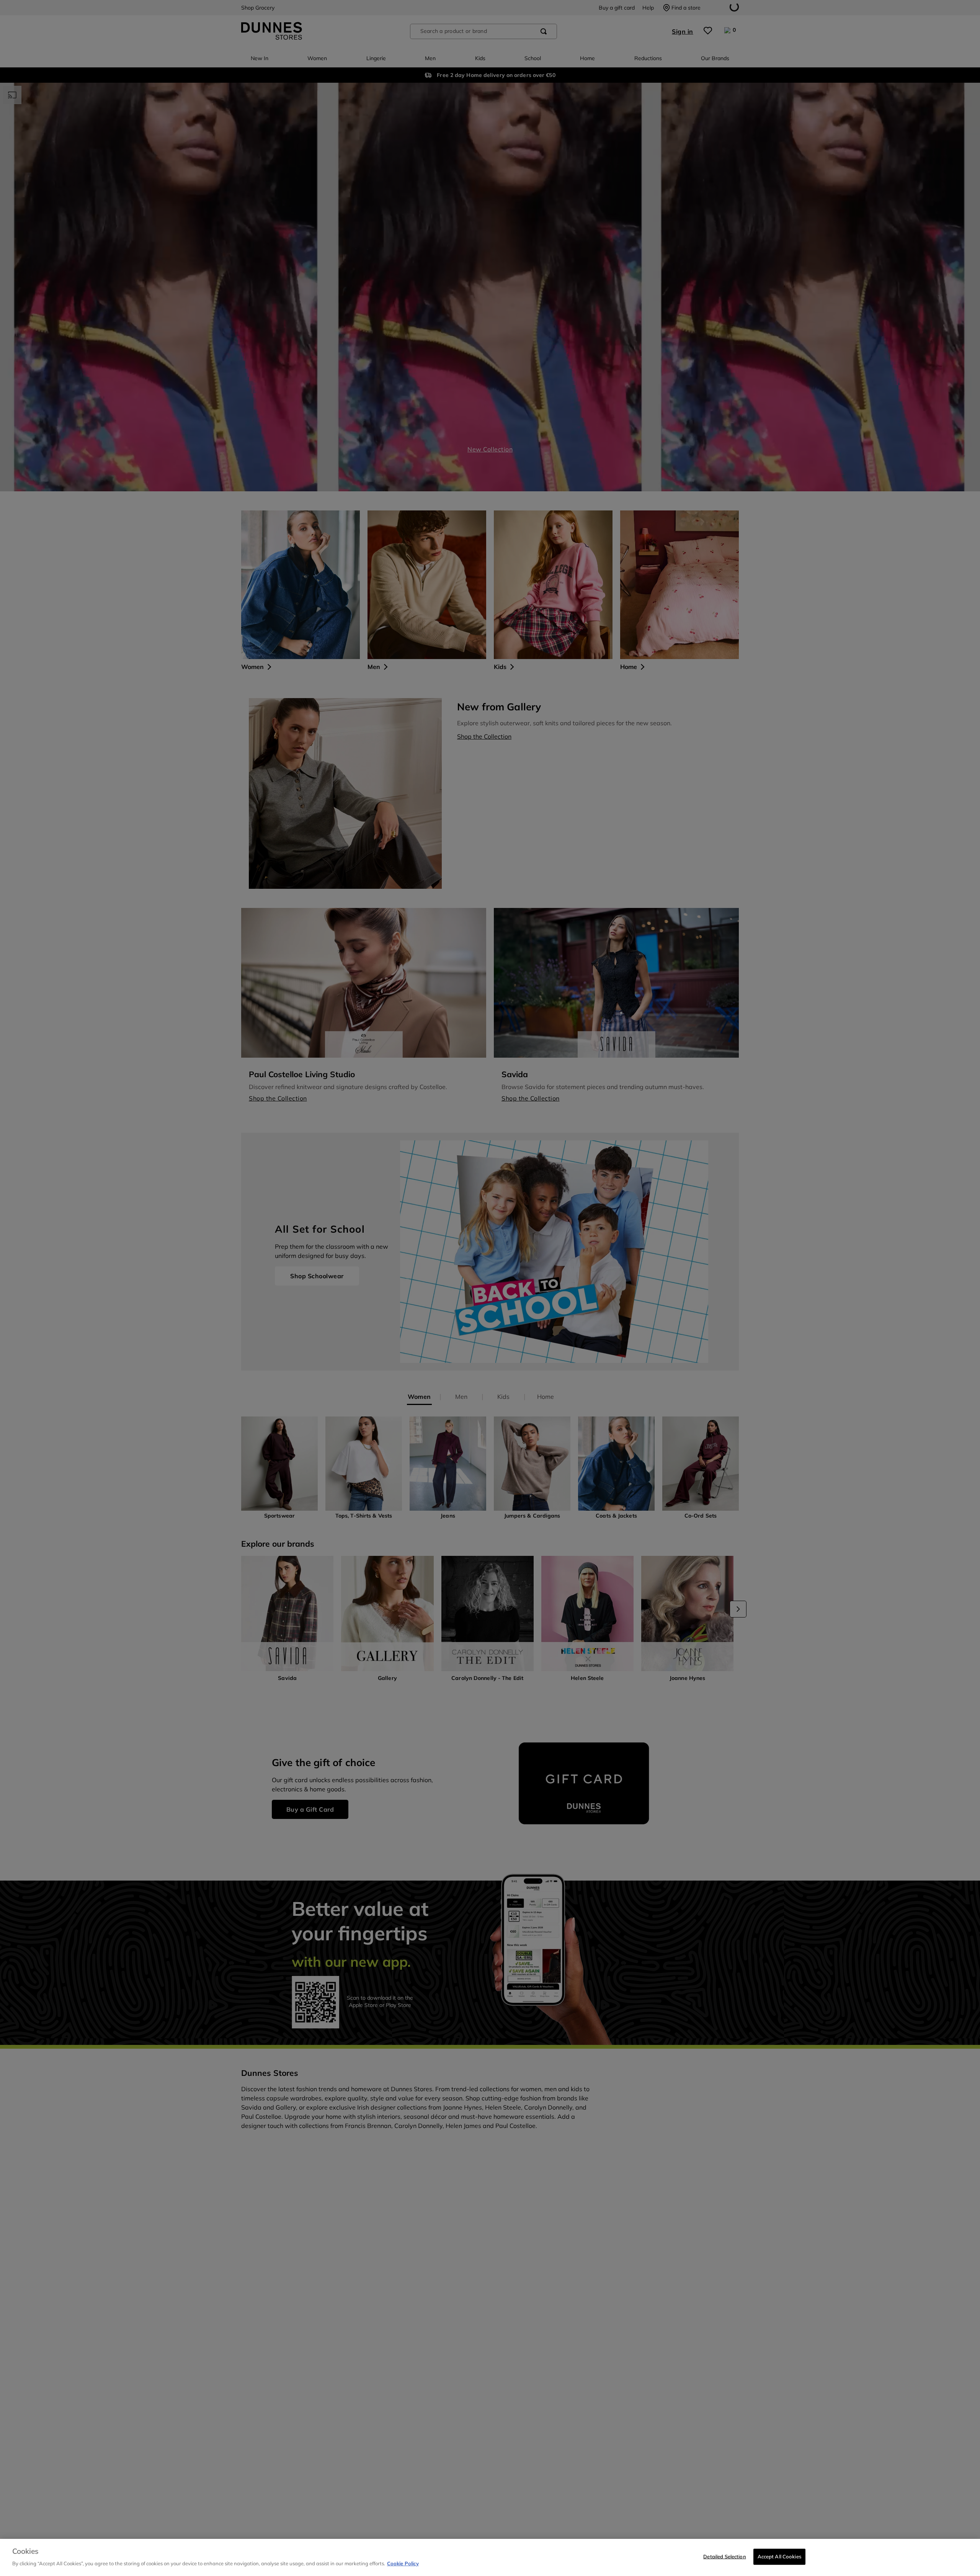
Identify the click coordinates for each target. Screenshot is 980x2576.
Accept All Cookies (779, 2556)
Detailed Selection (724, 2556)
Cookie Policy (403, 2563)
